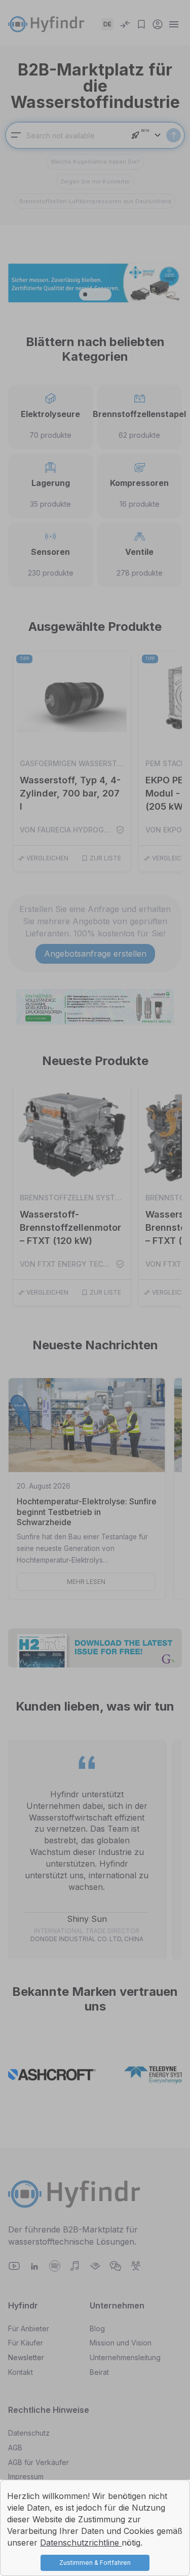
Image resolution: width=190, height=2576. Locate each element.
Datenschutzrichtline (81, 2543)
